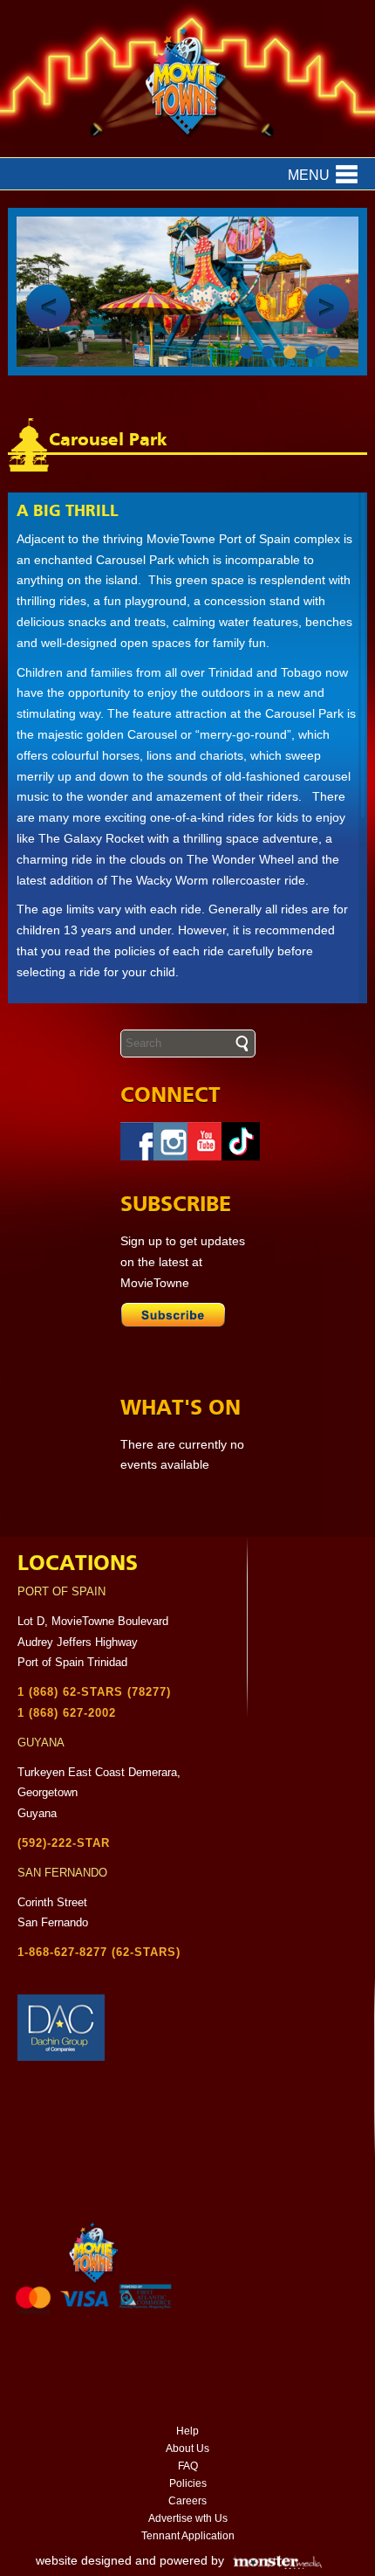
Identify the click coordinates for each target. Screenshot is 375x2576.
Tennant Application (188, 2536)
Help (187, 2431)
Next (327, 307)
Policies (188, 2483)
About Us (187, 2449)
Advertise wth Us (188, 2518)
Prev (48, 307)
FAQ (188, 2466)
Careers (187, 2501)
